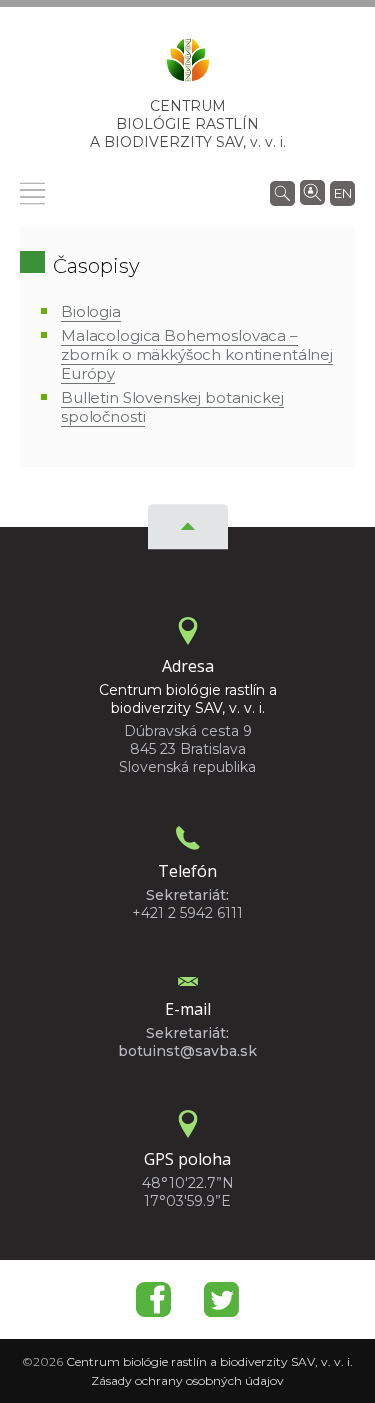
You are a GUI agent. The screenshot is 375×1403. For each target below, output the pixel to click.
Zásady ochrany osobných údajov (187, 1380)
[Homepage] (188, 66)
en (343, 193)
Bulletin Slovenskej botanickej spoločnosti (172, 407)
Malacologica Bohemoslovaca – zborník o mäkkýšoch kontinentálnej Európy (197, 354)
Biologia (91, 311)
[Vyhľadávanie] (282, 192)
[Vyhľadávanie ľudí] (312, 191)
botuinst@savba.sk (187, 1051)
